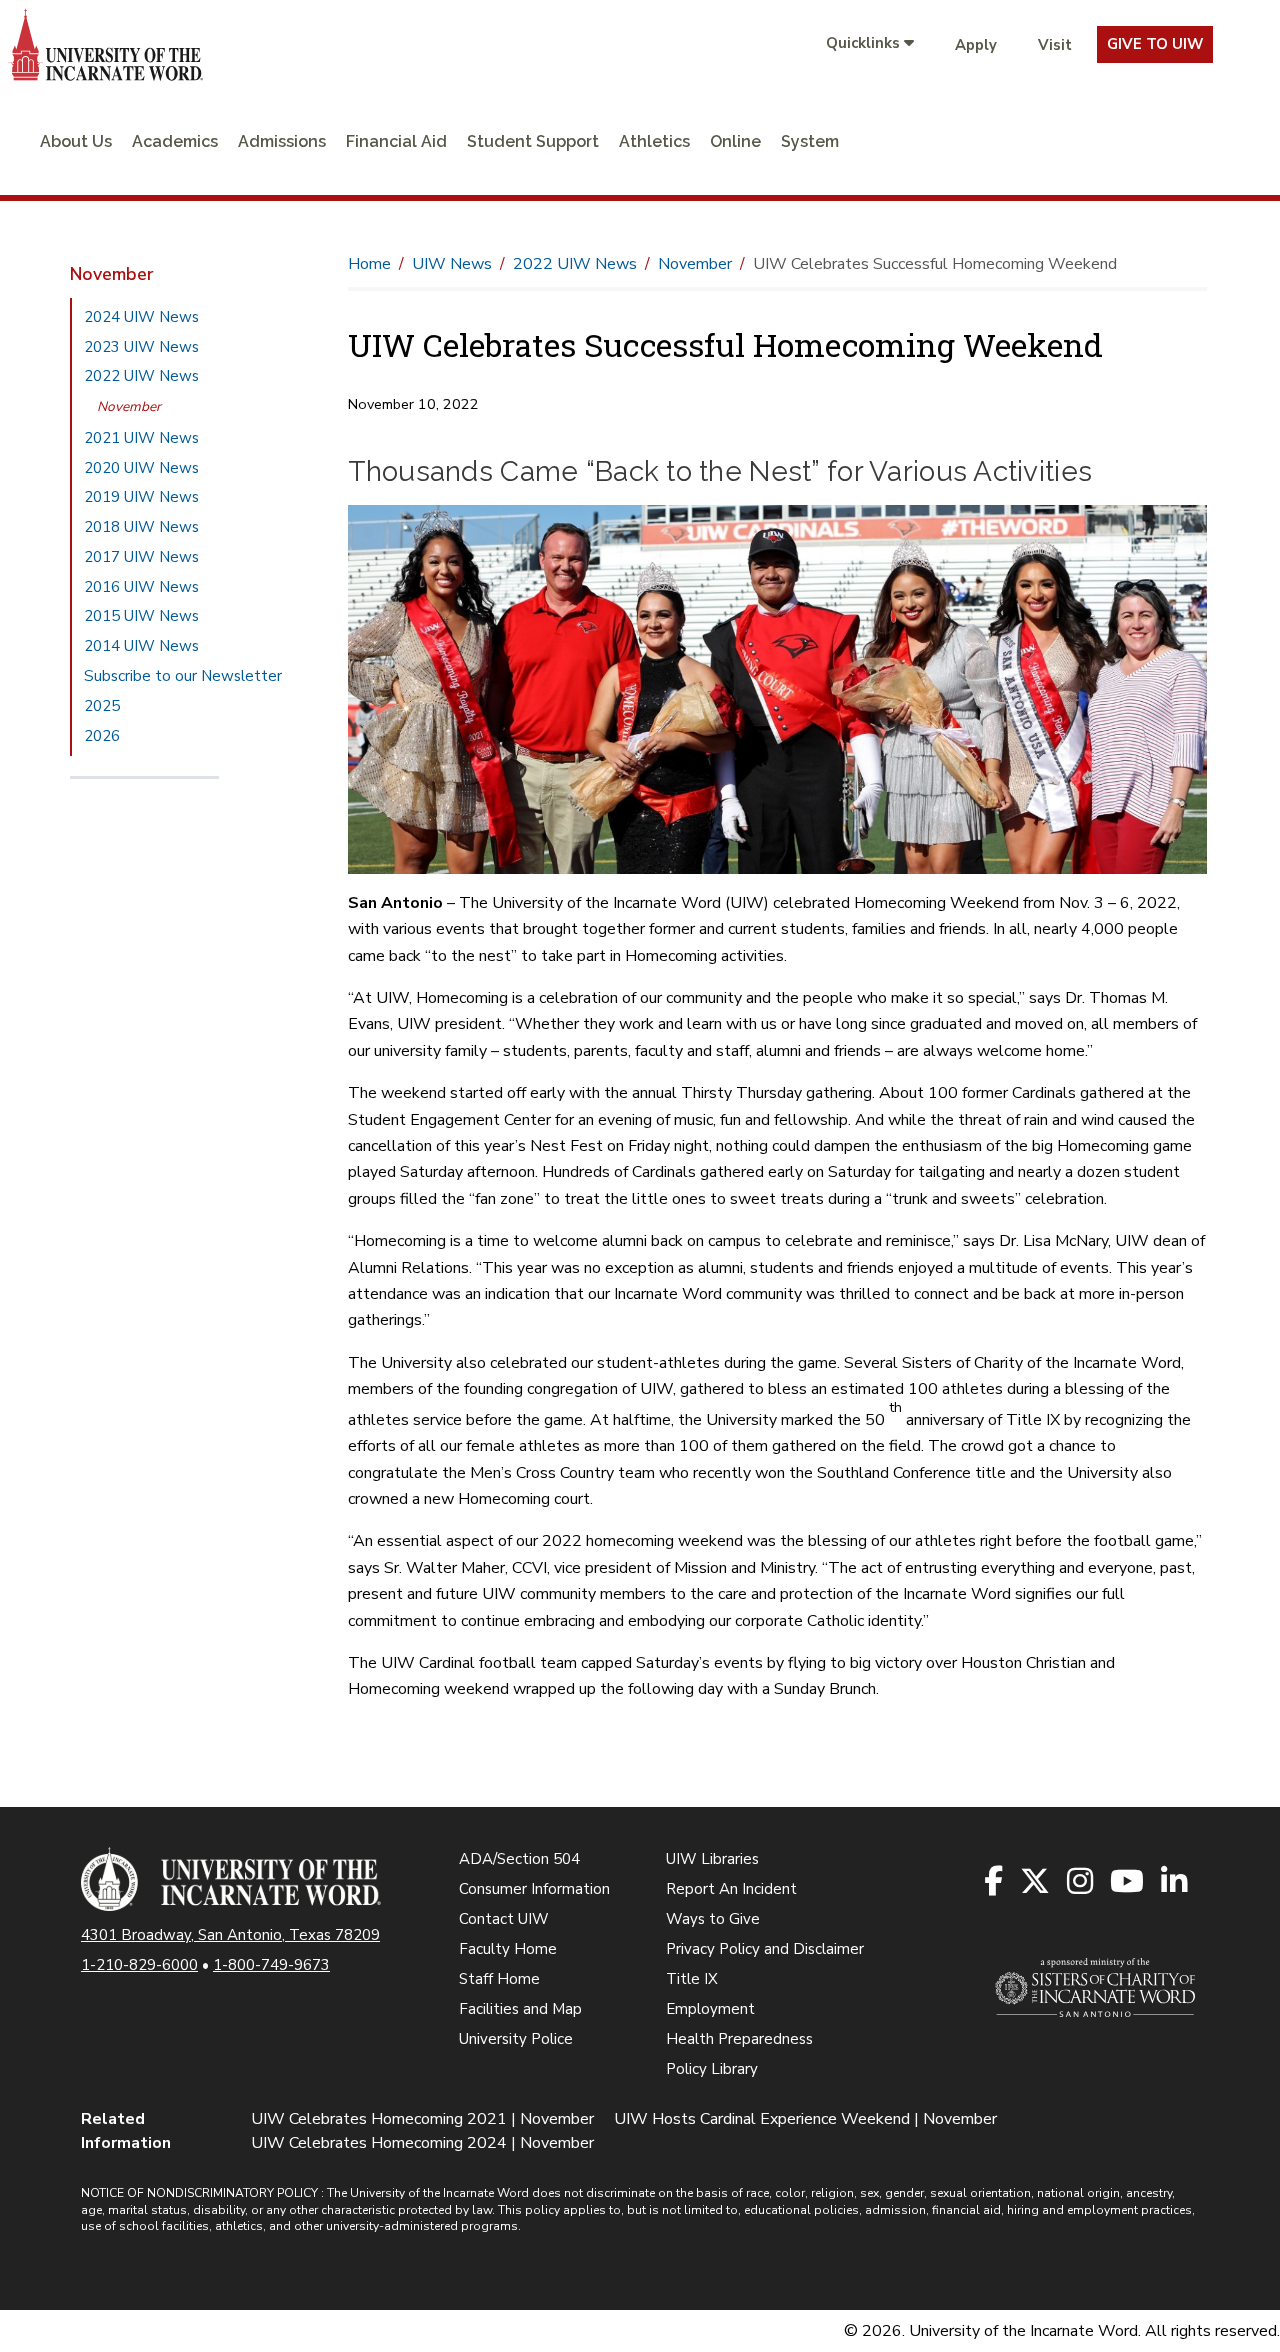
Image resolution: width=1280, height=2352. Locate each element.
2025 (102, 706)
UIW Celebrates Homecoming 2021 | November (422, 2119)
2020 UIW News (141, 468)
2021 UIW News (141, 438)
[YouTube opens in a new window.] (1128, 1882)
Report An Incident (731, 1889)
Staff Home (499, 1979)
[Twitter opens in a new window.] (1036, 1882)
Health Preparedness (739, 2039)
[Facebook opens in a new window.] (995, 1882)
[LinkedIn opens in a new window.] (1175, 1882)
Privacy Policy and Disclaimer (765, 1949)
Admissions (282, 141)
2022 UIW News (141, 376)
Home (369, 264)
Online (735, 141)
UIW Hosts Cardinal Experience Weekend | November (805, 2119)
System (810, 141)
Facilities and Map (520, 2009)
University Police (516, 2039)
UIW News (452, 264)
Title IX (692, 1979)
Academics (175, 141)
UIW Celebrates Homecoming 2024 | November (422, 2143)
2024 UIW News (141, 317)
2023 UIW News (141, 347)
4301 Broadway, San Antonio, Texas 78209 (230, 1935)
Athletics (654, 141)
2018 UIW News (141, 527)
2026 (102, 736)
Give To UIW (1155, 44)
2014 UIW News (141, 646)
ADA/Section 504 (519, 1859)
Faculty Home (508, 1949)
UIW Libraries (712, 1859)
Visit (1055, 45)
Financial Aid (396, 141)
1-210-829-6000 (139, 1965)
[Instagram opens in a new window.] (1081, 1882)
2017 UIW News (141, 557)
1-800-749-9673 (271, 1965)
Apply (976, 45)
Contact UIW (504, 1919)
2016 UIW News (141, 587)
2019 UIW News (141, 497)
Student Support (533, 141)
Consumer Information (534, 1889)
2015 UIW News (141, 616)
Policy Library (712, 2069)
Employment (710, 2009)
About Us (76, 141)
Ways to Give (713, 1919)
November (129, 406)
